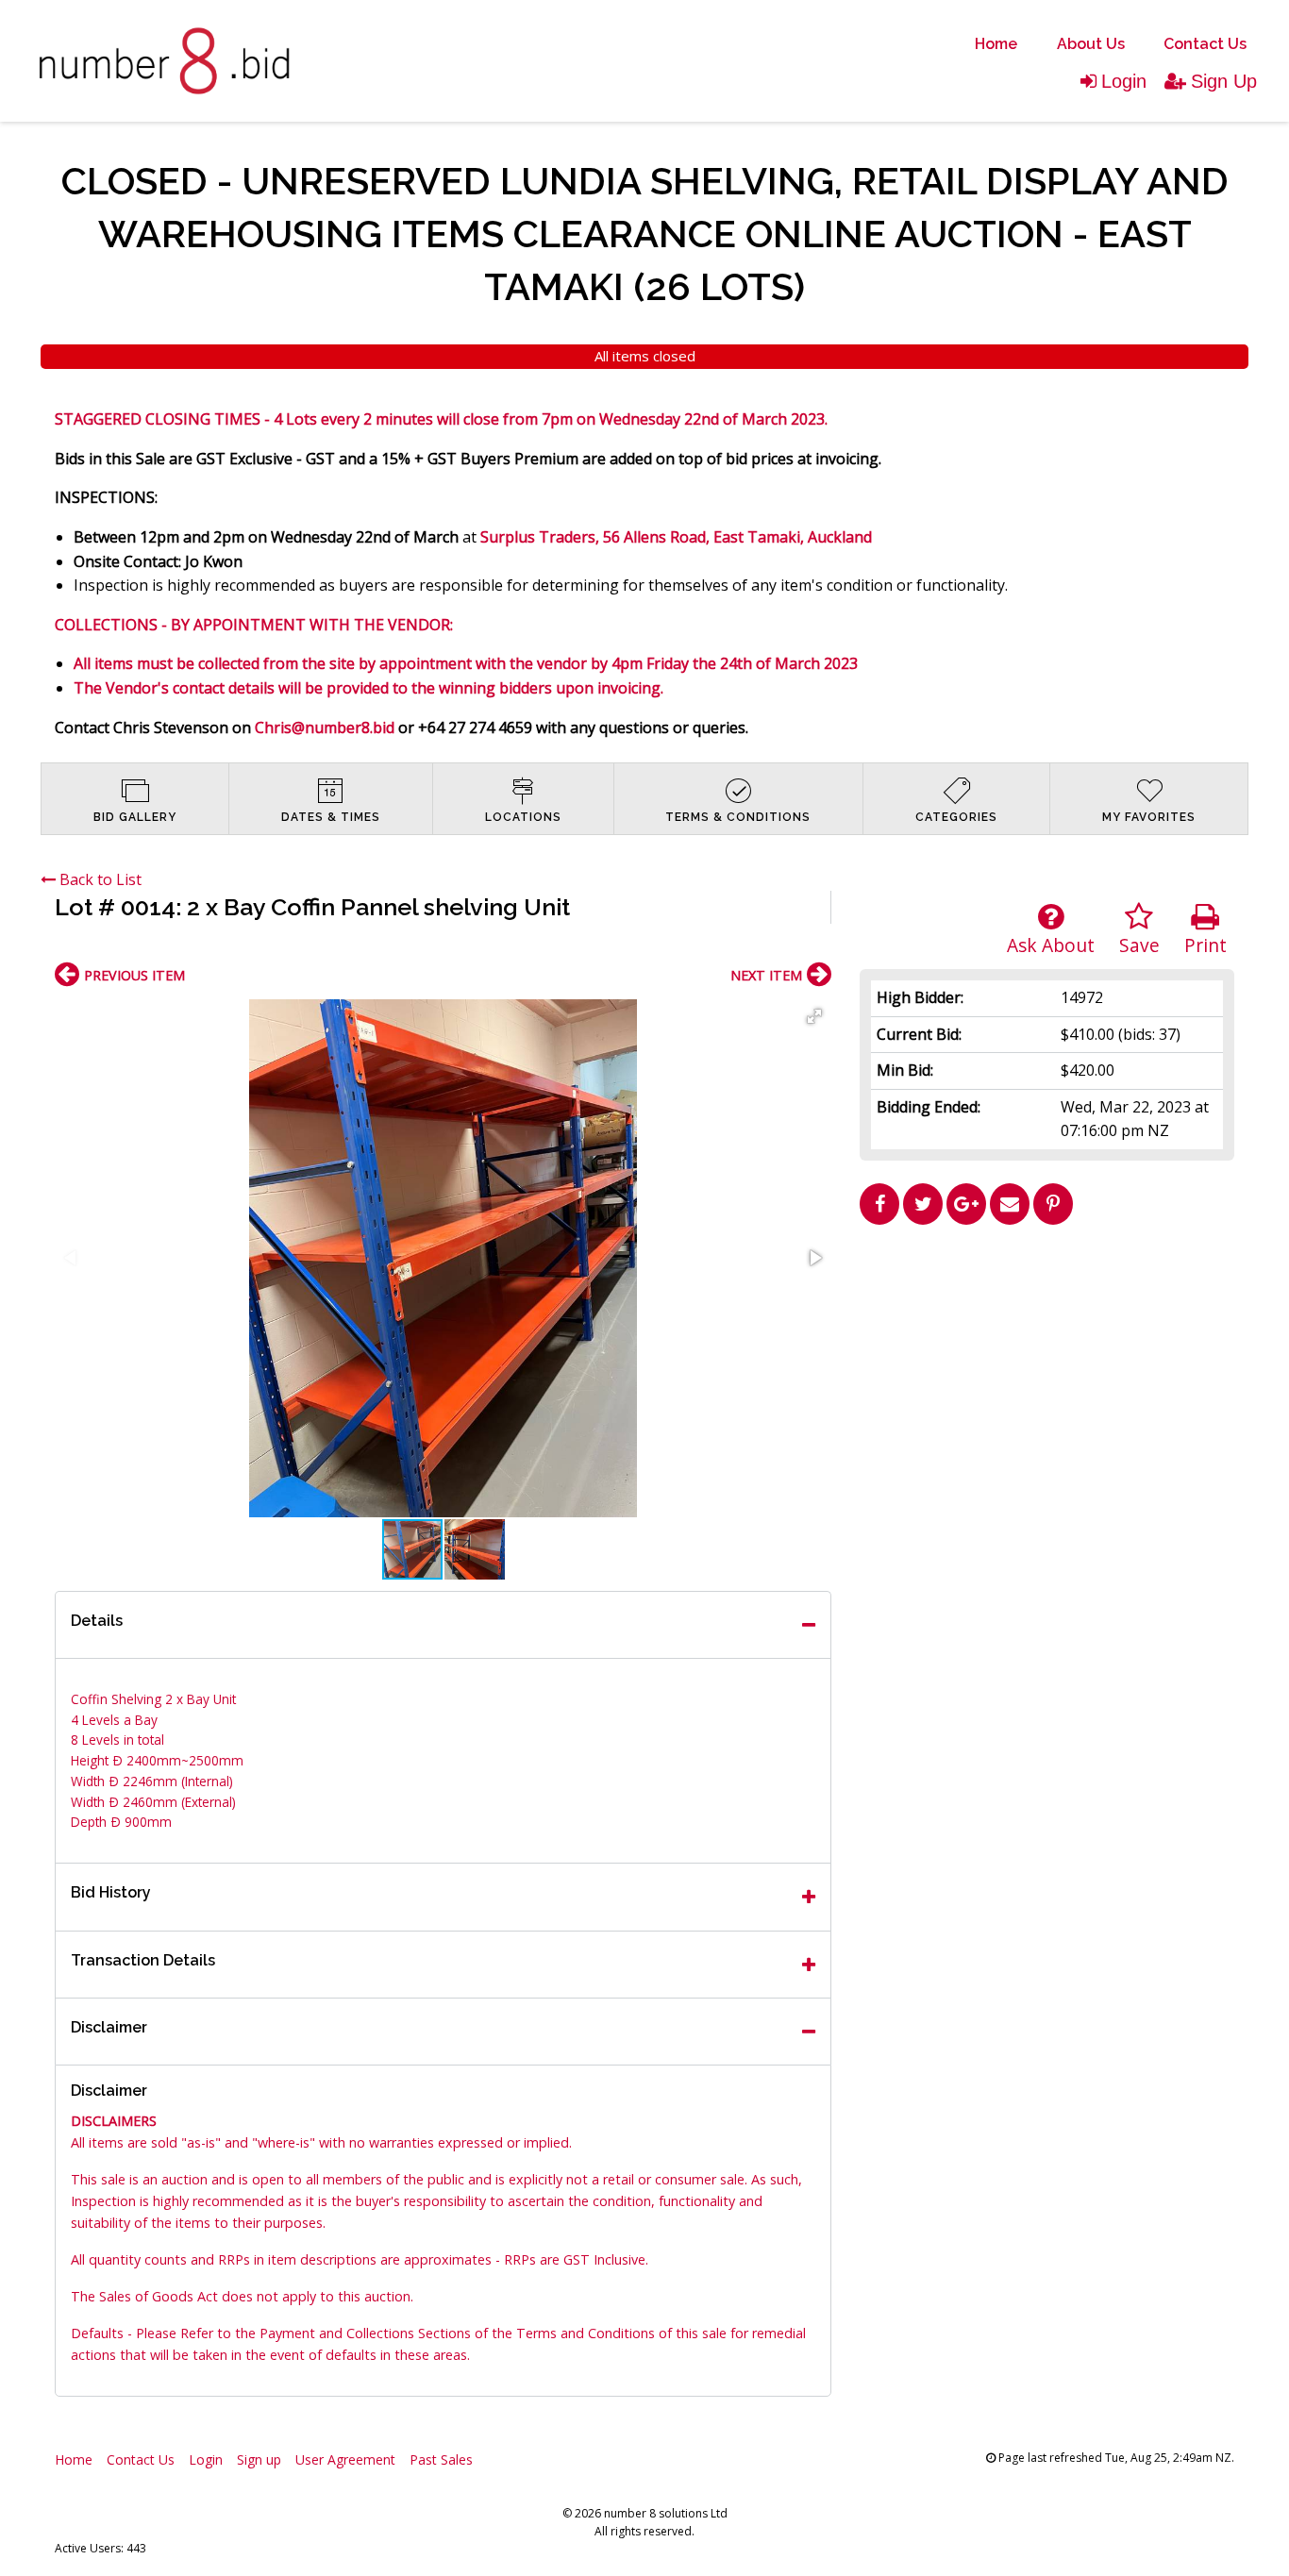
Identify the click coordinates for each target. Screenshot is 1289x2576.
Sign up (259, 2459)
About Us (1091, 44)
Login (1124, 81)
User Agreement (345, 2459)
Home (996, 44)
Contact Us (1205, 44)
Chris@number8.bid (325, 728)
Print (1205, 945)
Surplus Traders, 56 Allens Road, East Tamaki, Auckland (676, 537)
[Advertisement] (1047, 1365)
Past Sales (441, 2459)
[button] (814, 1016)
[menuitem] (996, 44)
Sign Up (1224, 81)
